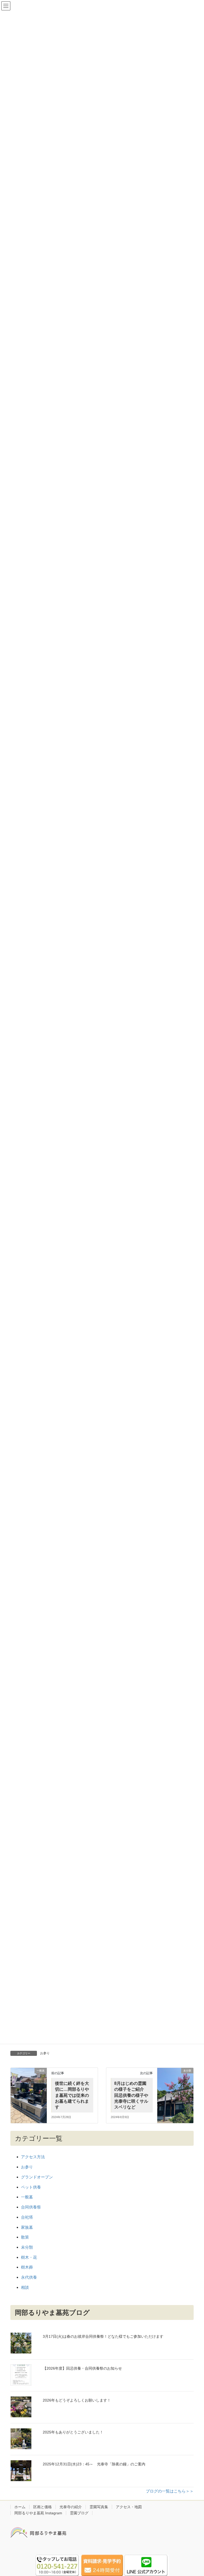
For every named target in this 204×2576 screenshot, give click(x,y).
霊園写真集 (99, 2507)
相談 (25, 2287)
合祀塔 (27, 2217)
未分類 (27, 2247)
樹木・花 (29, 2257)
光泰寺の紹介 (71, 2507)
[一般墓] (29, 2092)
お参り (45, 2053)
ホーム (20, 2507)
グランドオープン (37, 2177)
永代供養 (29, 2277)
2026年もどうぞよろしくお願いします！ (77, 2400)
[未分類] (175, 2092)
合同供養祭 (31, 2207)
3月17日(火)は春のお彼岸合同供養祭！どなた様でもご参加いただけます (103, 2336)
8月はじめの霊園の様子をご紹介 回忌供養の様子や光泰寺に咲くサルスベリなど (131, 2095)
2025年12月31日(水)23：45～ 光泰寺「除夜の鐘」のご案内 (94, 2464)
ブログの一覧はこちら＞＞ (170, 2491)
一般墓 (27, 2197)
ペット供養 (31, 2187)
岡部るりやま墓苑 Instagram (38, 2513)
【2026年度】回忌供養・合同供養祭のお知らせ (82, 2368)
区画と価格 (42, 2507)
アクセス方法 (33, 2157)
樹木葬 (27, 2267)
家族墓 (27, 2227)
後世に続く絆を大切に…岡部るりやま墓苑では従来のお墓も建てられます (72, 2095)
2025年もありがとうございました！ (73, 2432)
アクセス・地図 (129, 2507)
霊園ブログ (79, 2513)
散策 (25, 2237)
